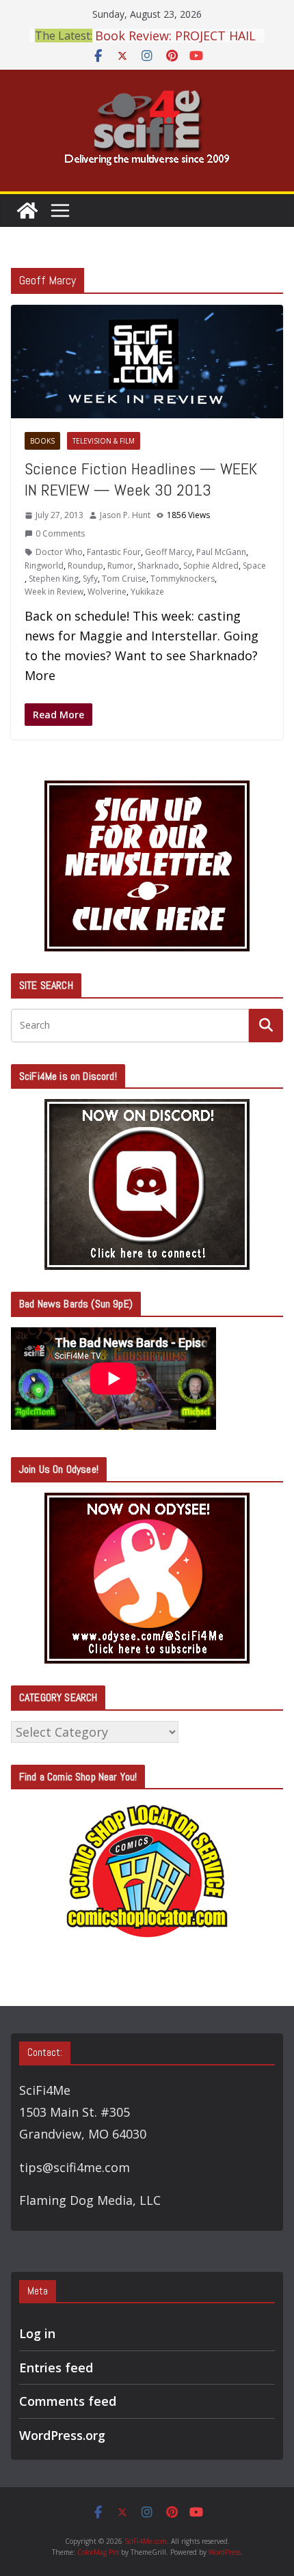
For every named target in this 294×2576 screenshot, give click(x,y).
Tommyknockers (183, 579)
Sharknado (158, 566)
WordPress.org (62, 2435)
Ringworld (44, 566)
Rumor (120, 566)
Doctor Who (59, 552)
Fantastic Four (114, 552)
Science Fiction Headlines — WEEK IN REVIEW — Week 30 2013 (141, 479)
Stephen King (54, 579)
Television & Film (104, 441)
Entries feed (56, 2368)
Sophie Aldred (211, 566)
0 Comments (60, 533)
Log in (37, 2333)
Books (42, 441)
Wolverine (107, 592)
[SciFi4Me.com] (27, 211)
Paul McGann (221, 552)
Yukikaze (147, 592)
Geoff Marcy (169, 552)
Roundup (85, 566)
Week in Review (54, 592)
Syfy (90, 579)
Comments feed (68, 2401)
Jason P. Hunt (125, 515)
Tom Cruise (124, 579)
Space (254, 566)
